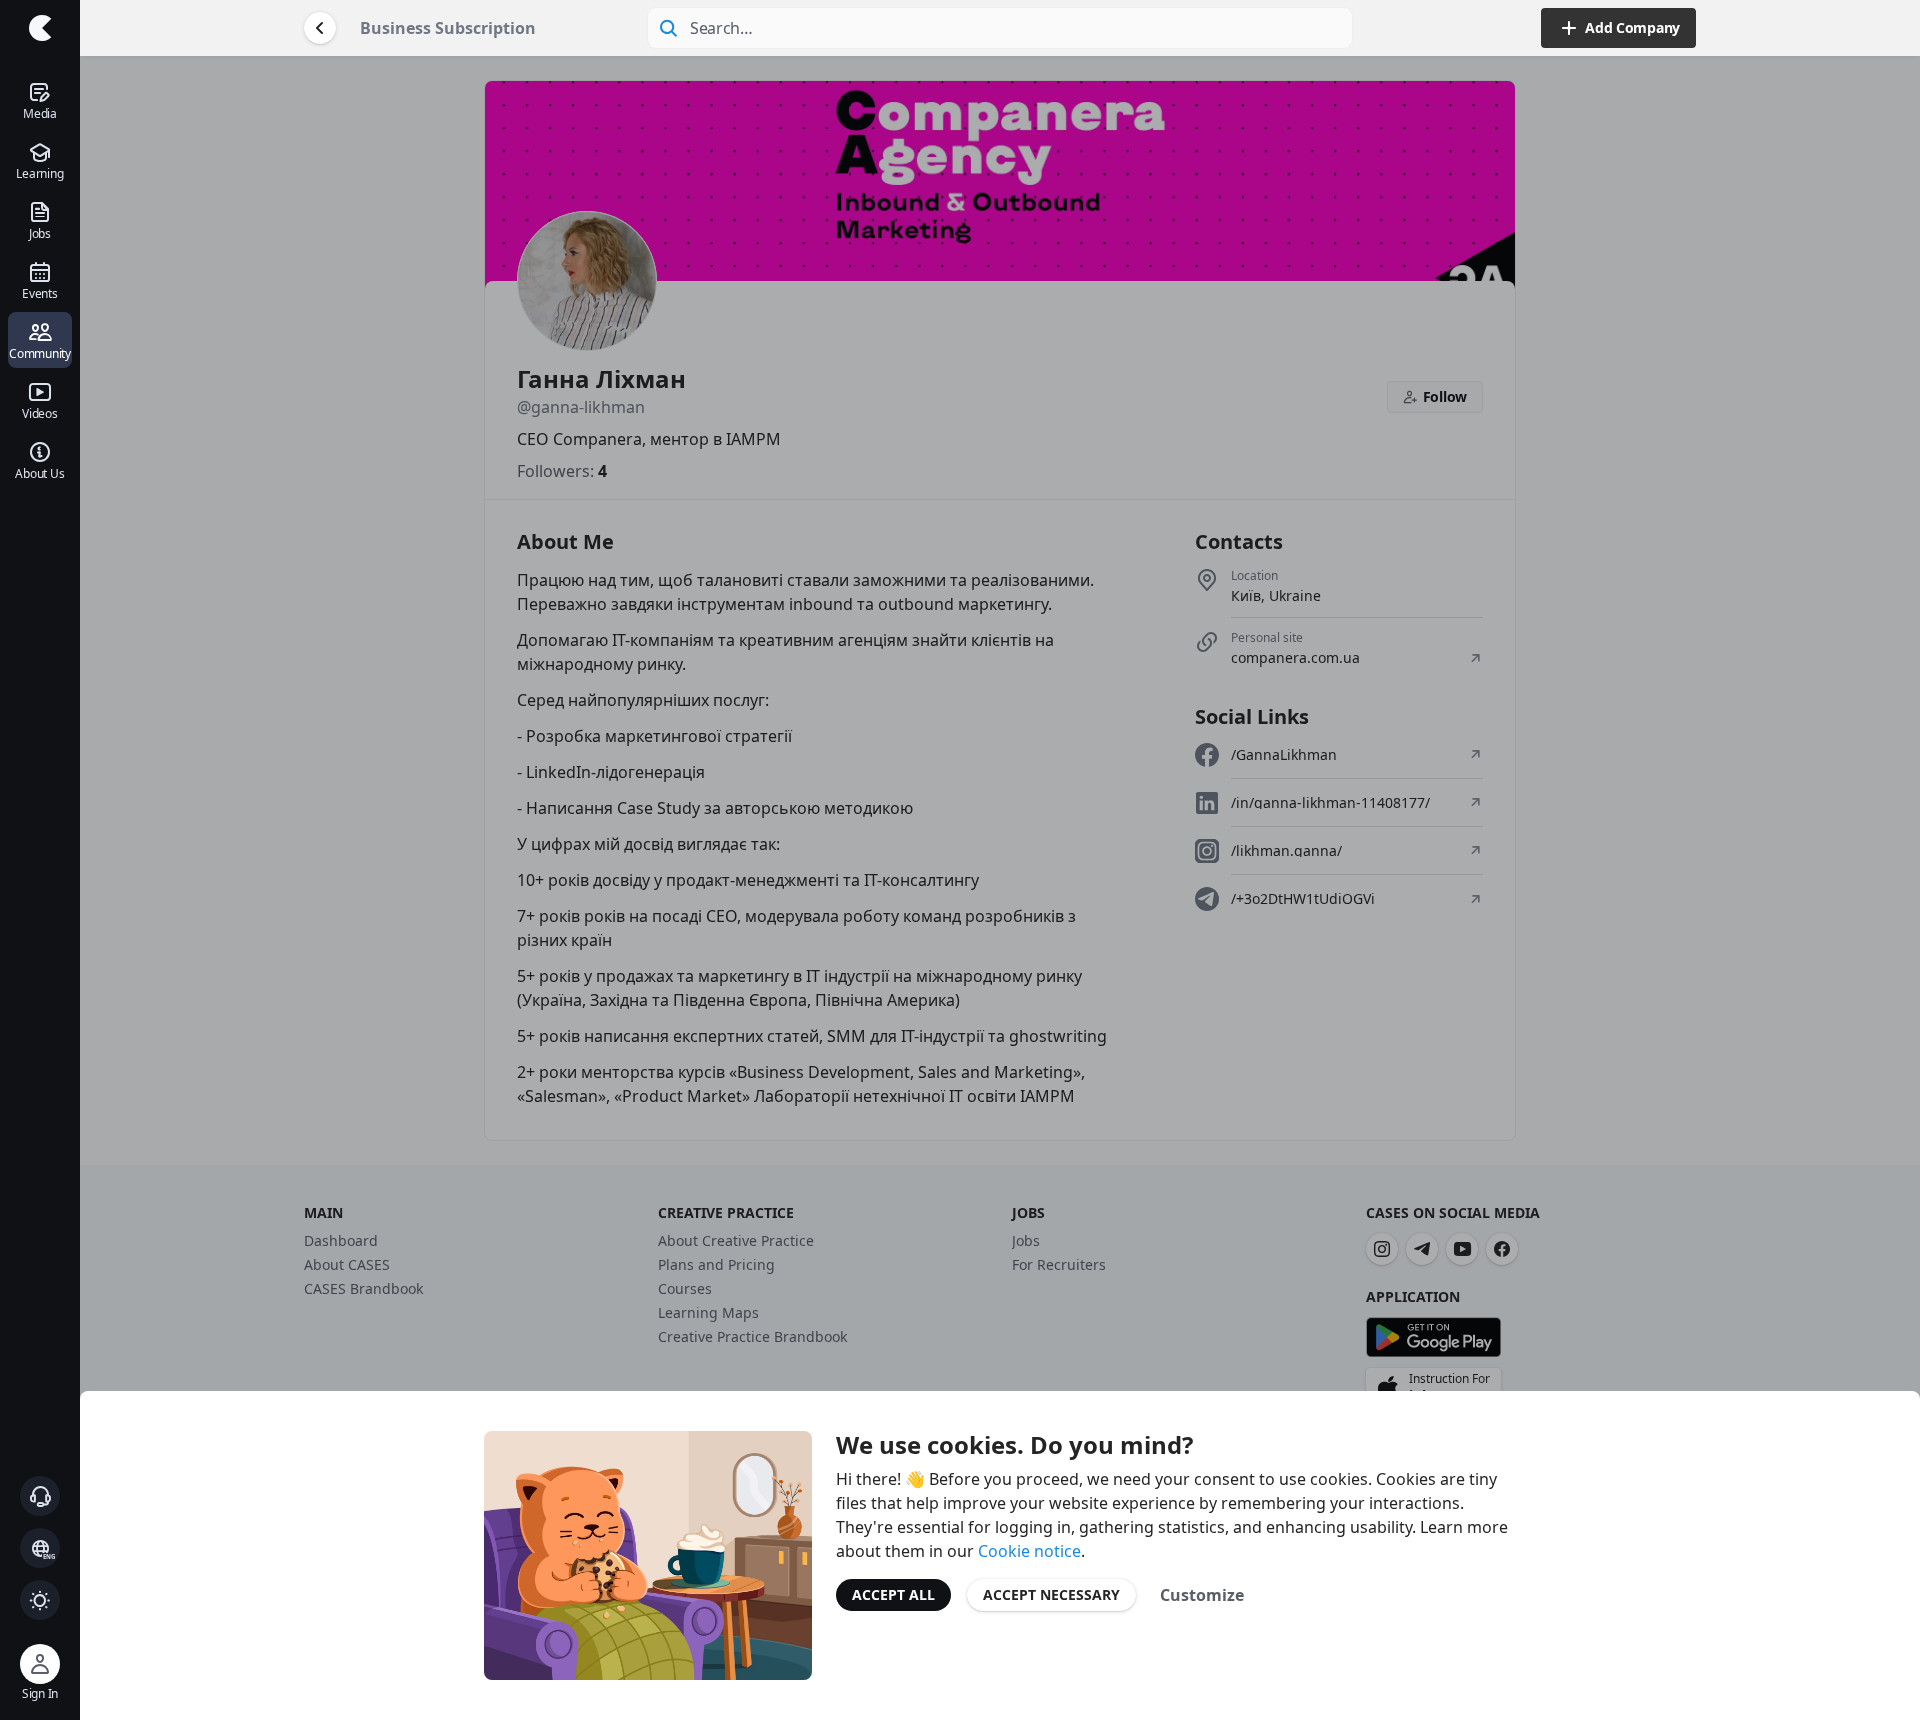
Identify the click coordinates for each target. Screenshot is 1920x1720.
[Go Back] (320, 28)
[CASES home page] (40, 28)
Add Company (1632, 27)
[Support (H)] (40, 1496)
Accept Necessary (1051, 1594)
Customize (1202, 1595)
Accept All (893, 1594)
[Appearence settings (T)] (40, 1600)
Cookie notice (1029, 1551)
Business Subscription (448, 28)
